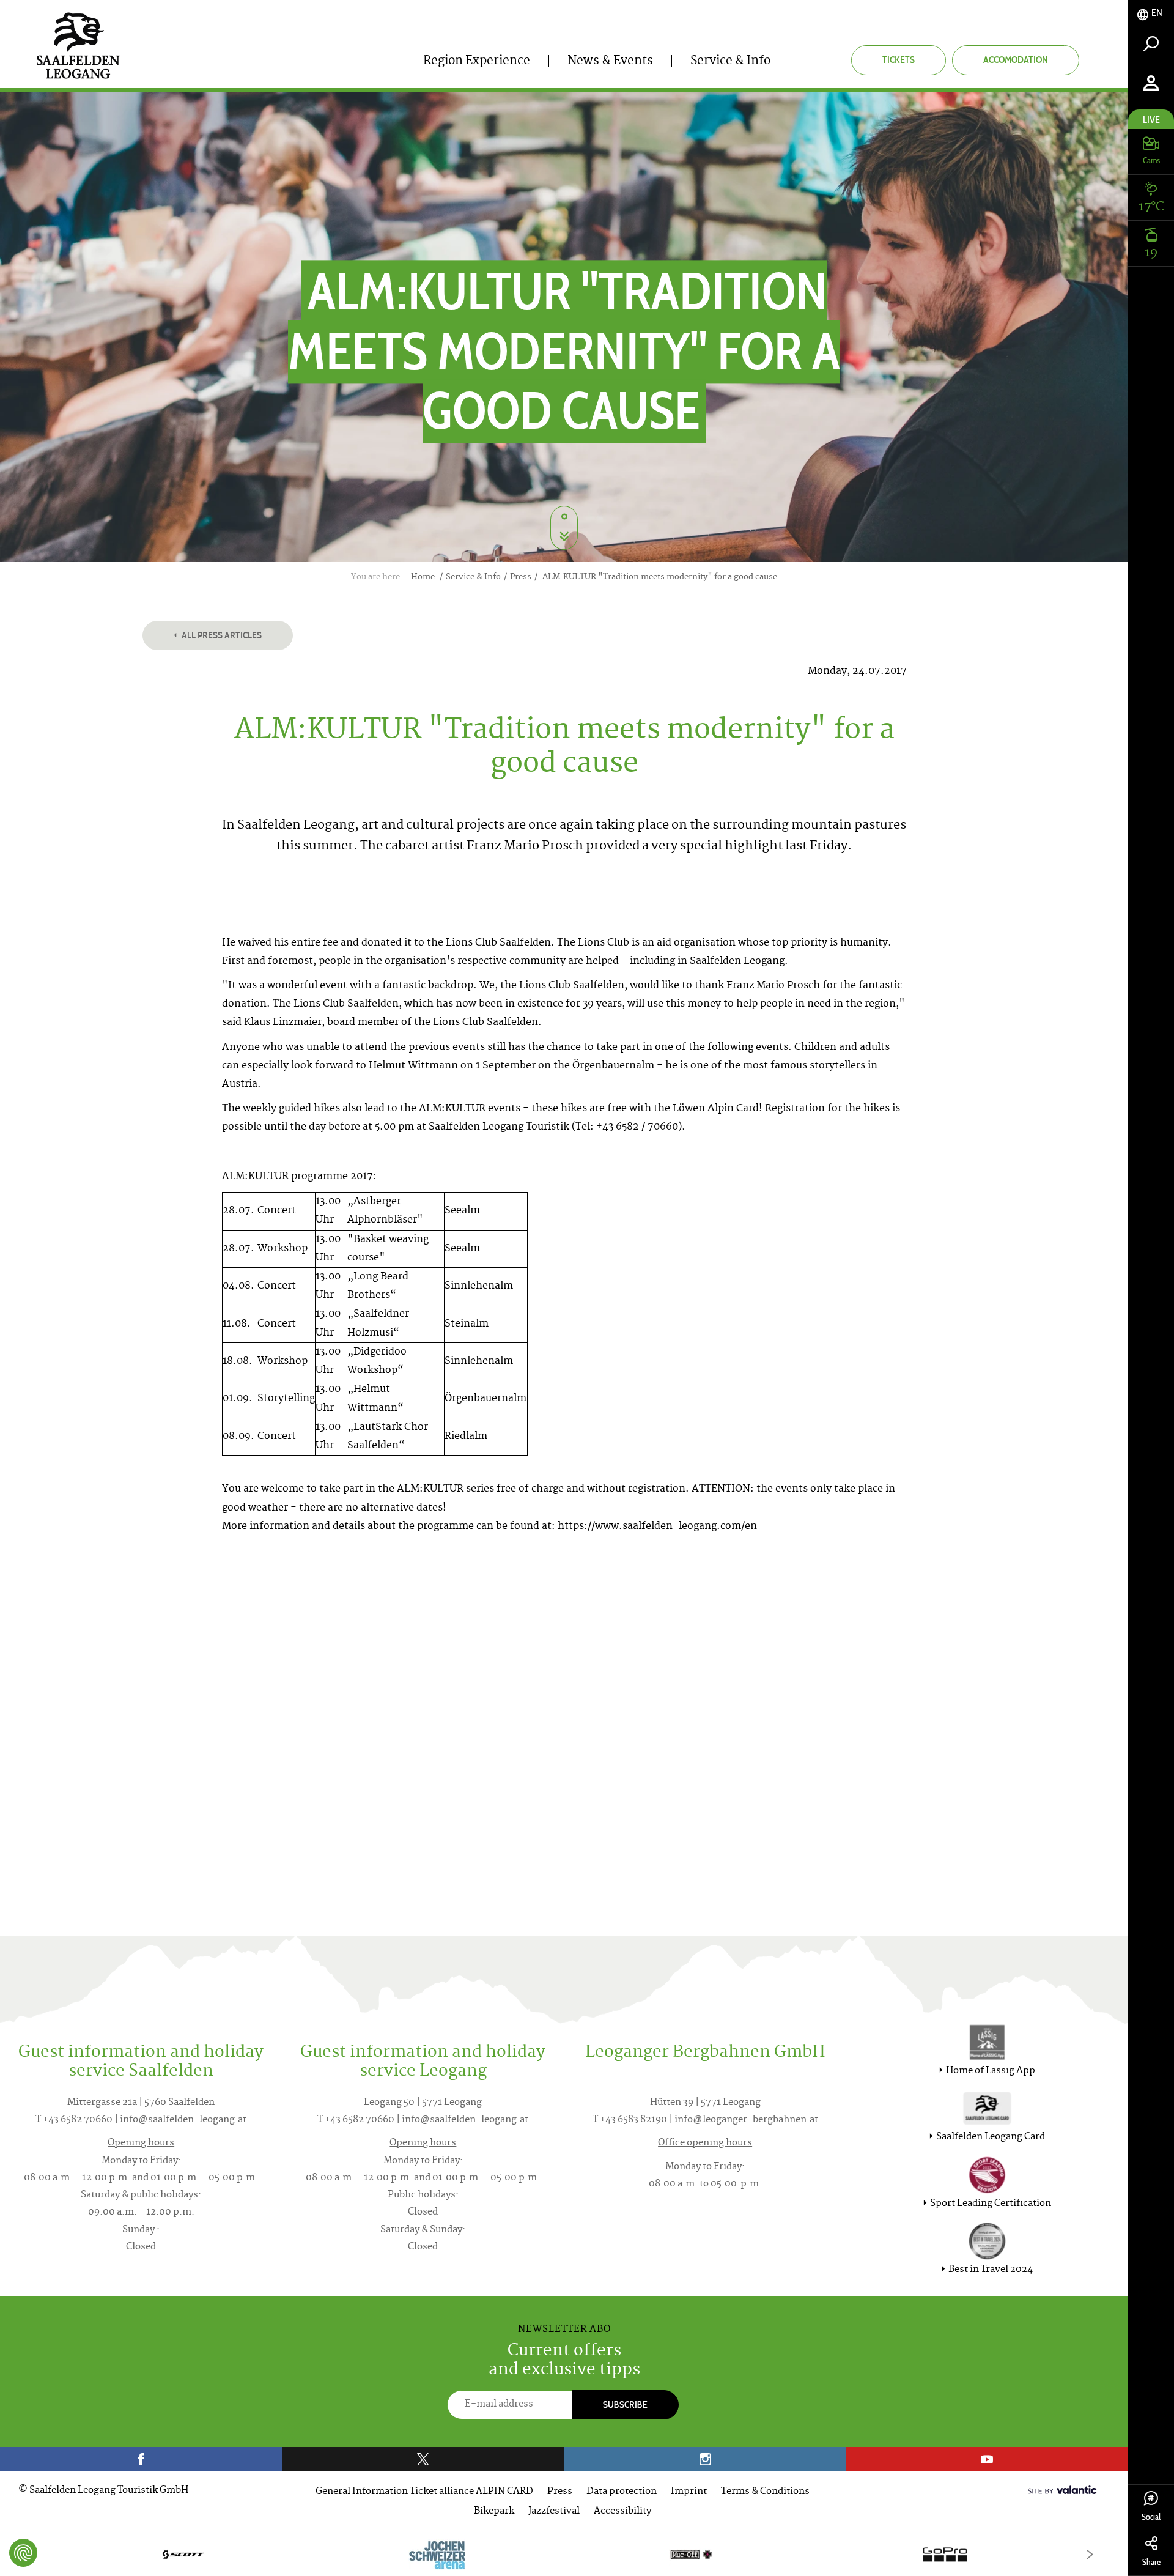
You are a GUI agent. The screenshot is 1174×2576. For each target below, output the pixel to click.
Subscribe (625, 2404)
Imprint (689, 2492)
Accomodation (1016, 60)
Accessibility (622, 2511)
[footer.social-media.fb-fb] (141, 2459)
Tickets (899, 60)
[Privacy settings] (23, 2553)
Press (560, 2492)
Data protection (622, 2492)
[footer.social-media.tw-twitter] (423, 2459)
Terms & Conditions (765, 2492)
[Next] (1090, 2554)
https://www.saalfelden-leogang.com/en (657, 1527)
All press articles (221, 635)
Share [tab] (1151, 2562)
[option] (564, 2554)
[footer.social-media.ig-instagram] (705, 2459)
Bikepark (494, 2511)
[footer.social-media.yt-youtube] (987, 2459)
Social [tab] (1151, 2517)
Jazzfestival (554, 2511)
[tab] (1151, 13)
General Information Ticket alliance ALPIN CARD (424, 2492)
